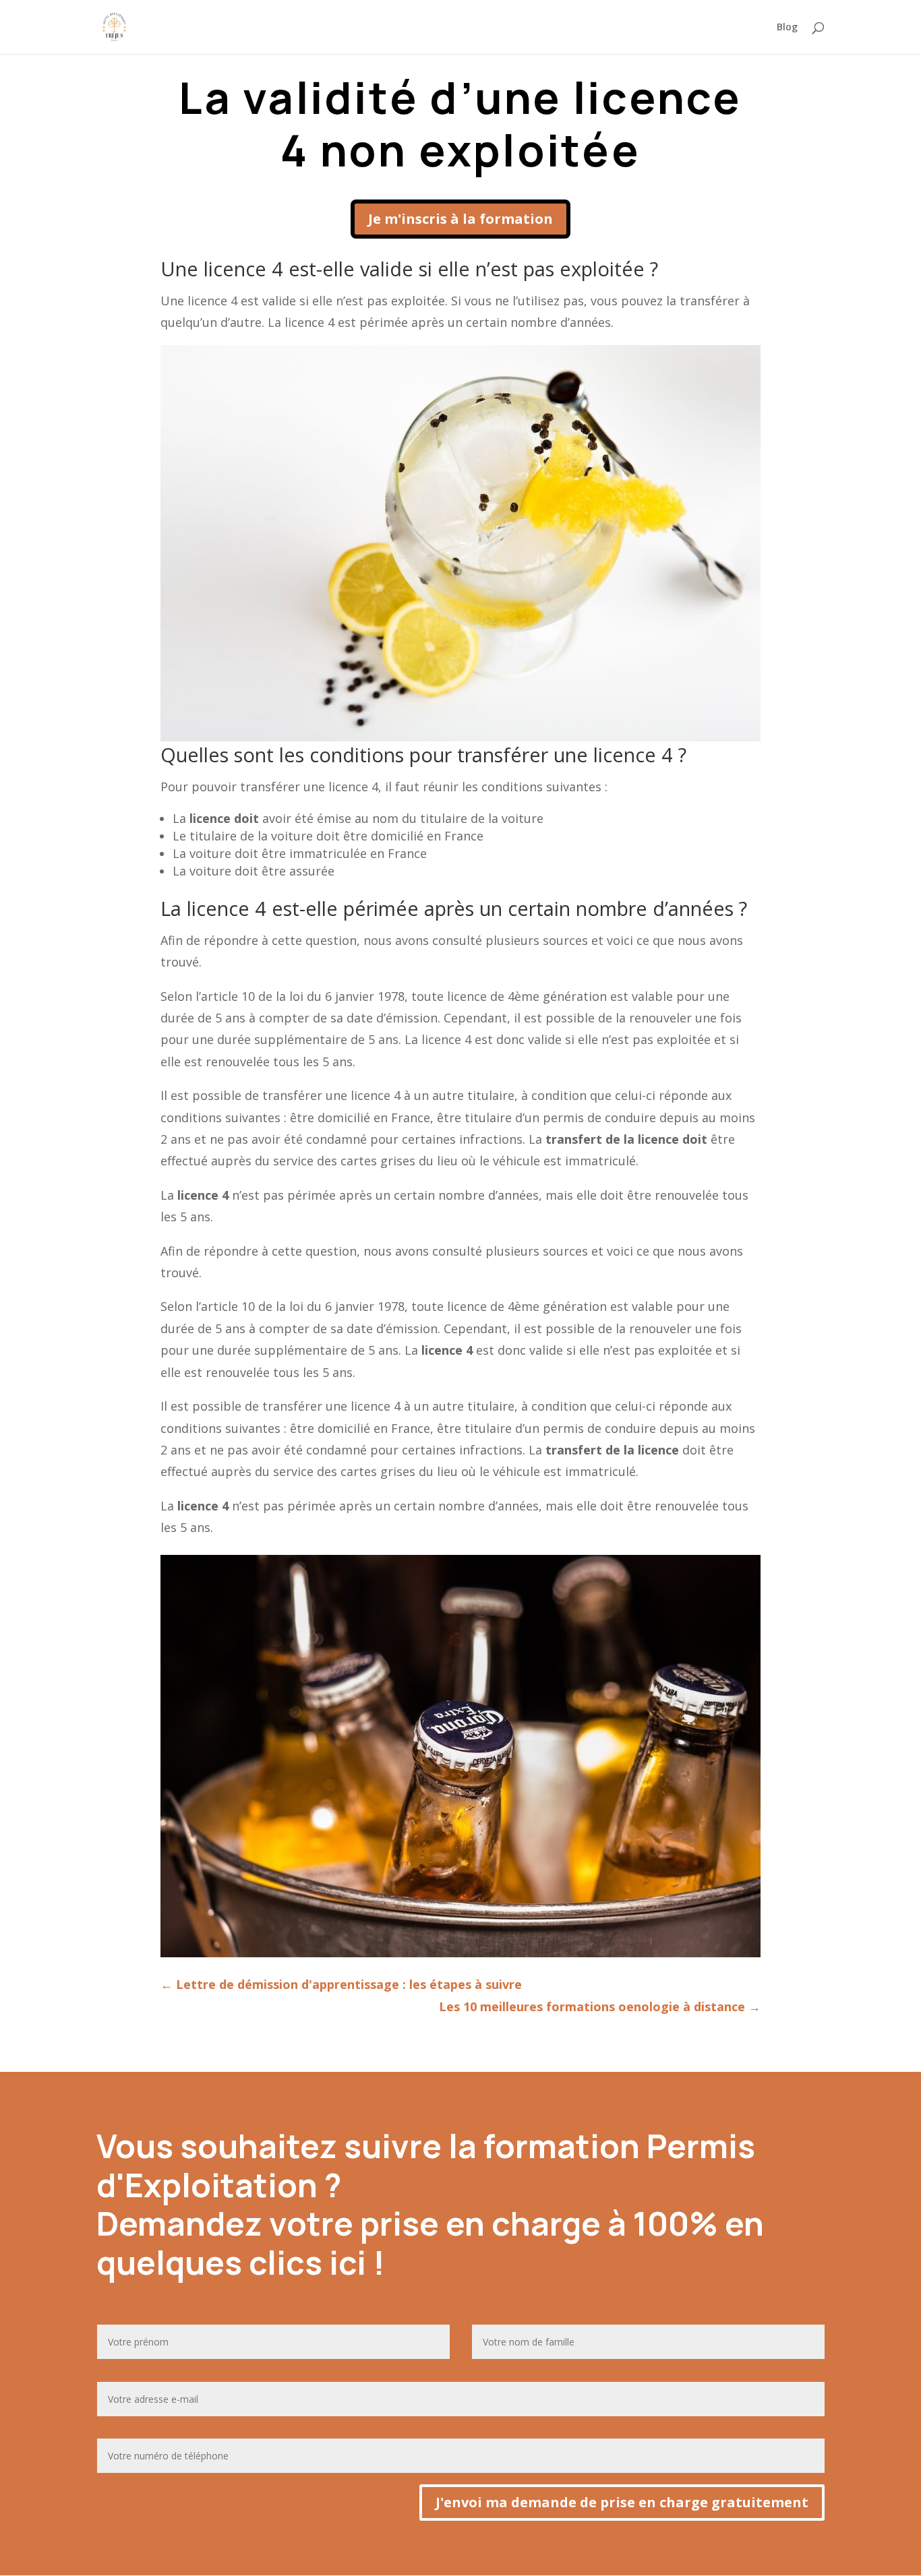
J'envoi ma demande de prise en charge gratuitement (622, 2502)
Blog (787, 28)
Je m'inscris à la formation (460, 219)
